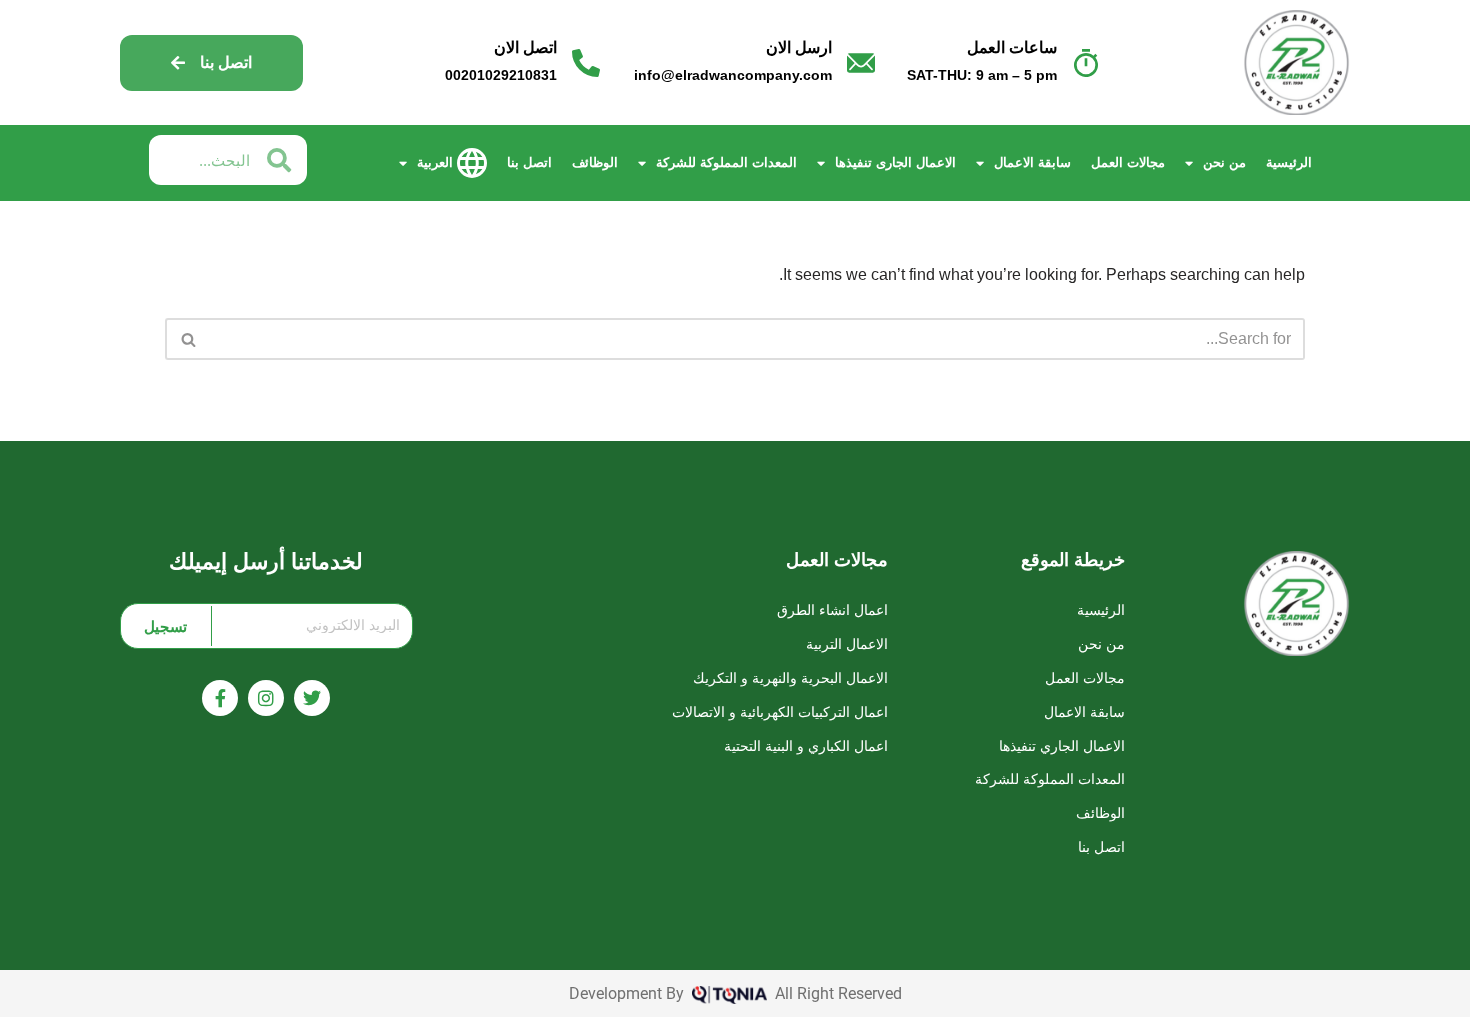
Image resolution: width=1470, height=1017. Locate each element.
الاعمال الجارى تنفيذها (895, 162)
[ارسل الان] (861, 63)
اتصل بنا (529, 162)
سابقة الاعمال (1032, 162)
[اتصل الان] (586, 63)
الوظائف (595, 162)
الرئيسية (1289, 162)
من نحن (1224, 162)
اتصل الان (525, 47)
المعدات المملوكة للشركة (726, 162)
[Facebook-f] (220, 698)
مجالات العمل (1128, 162)
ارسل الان (799, 47)
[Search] (187, 339)
